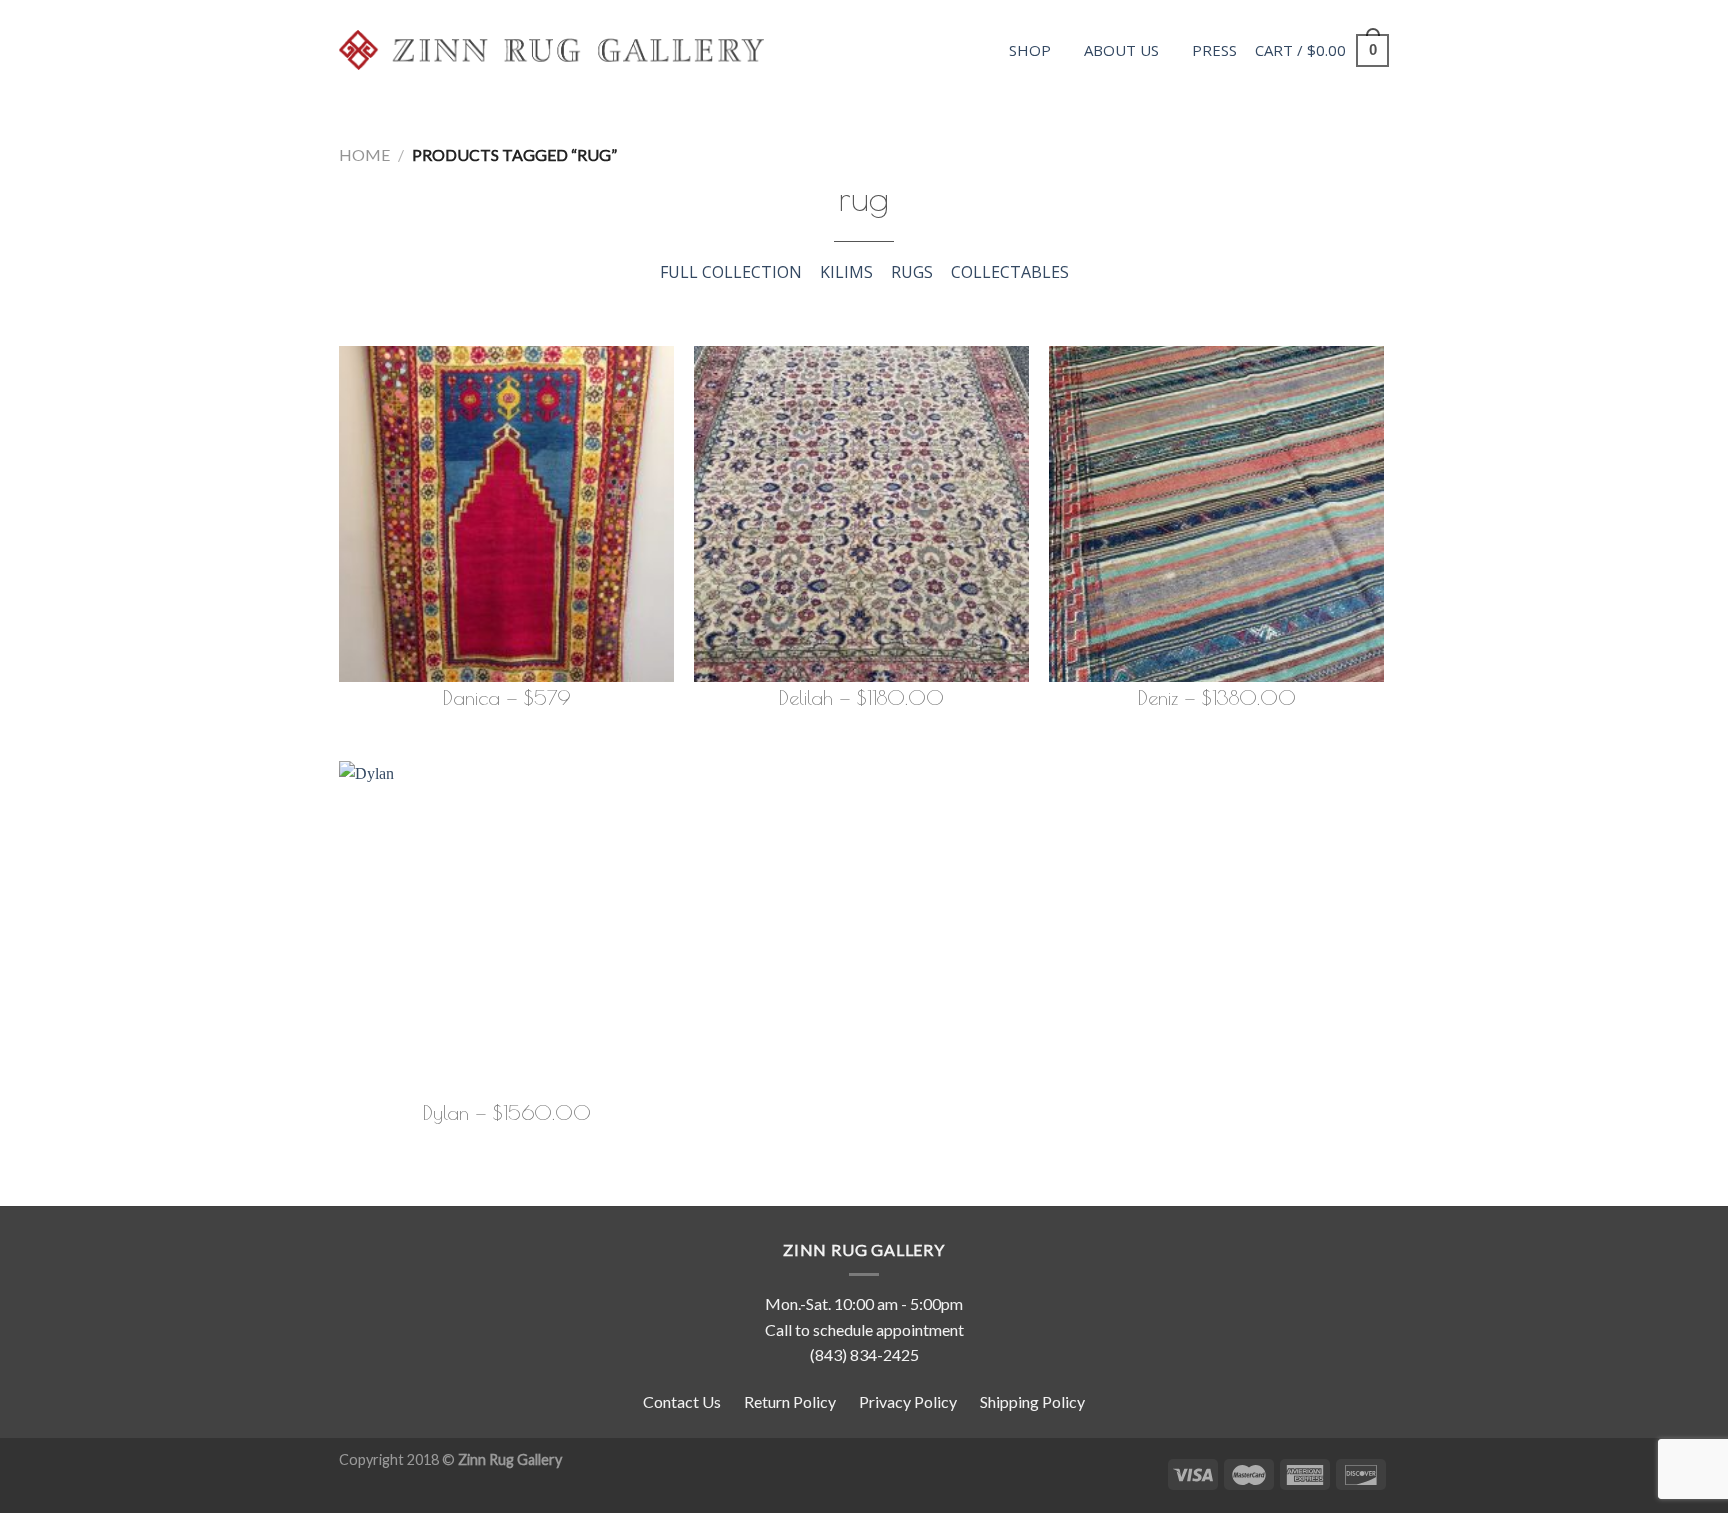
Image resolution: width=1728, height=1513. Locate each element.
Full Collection (731, 272)
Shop (1030, 50)
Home (364, 154)
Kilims (846, 272)
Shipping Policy (1032, 1401)
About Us (1121, 50)
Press (1214, 50)
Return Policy (790, 1401)
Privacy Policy (908, 1401)
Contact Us (682, 1401)
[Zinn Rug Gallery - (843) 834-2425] (551, 49)
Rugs (912, 272)
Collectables (1010, 272)
